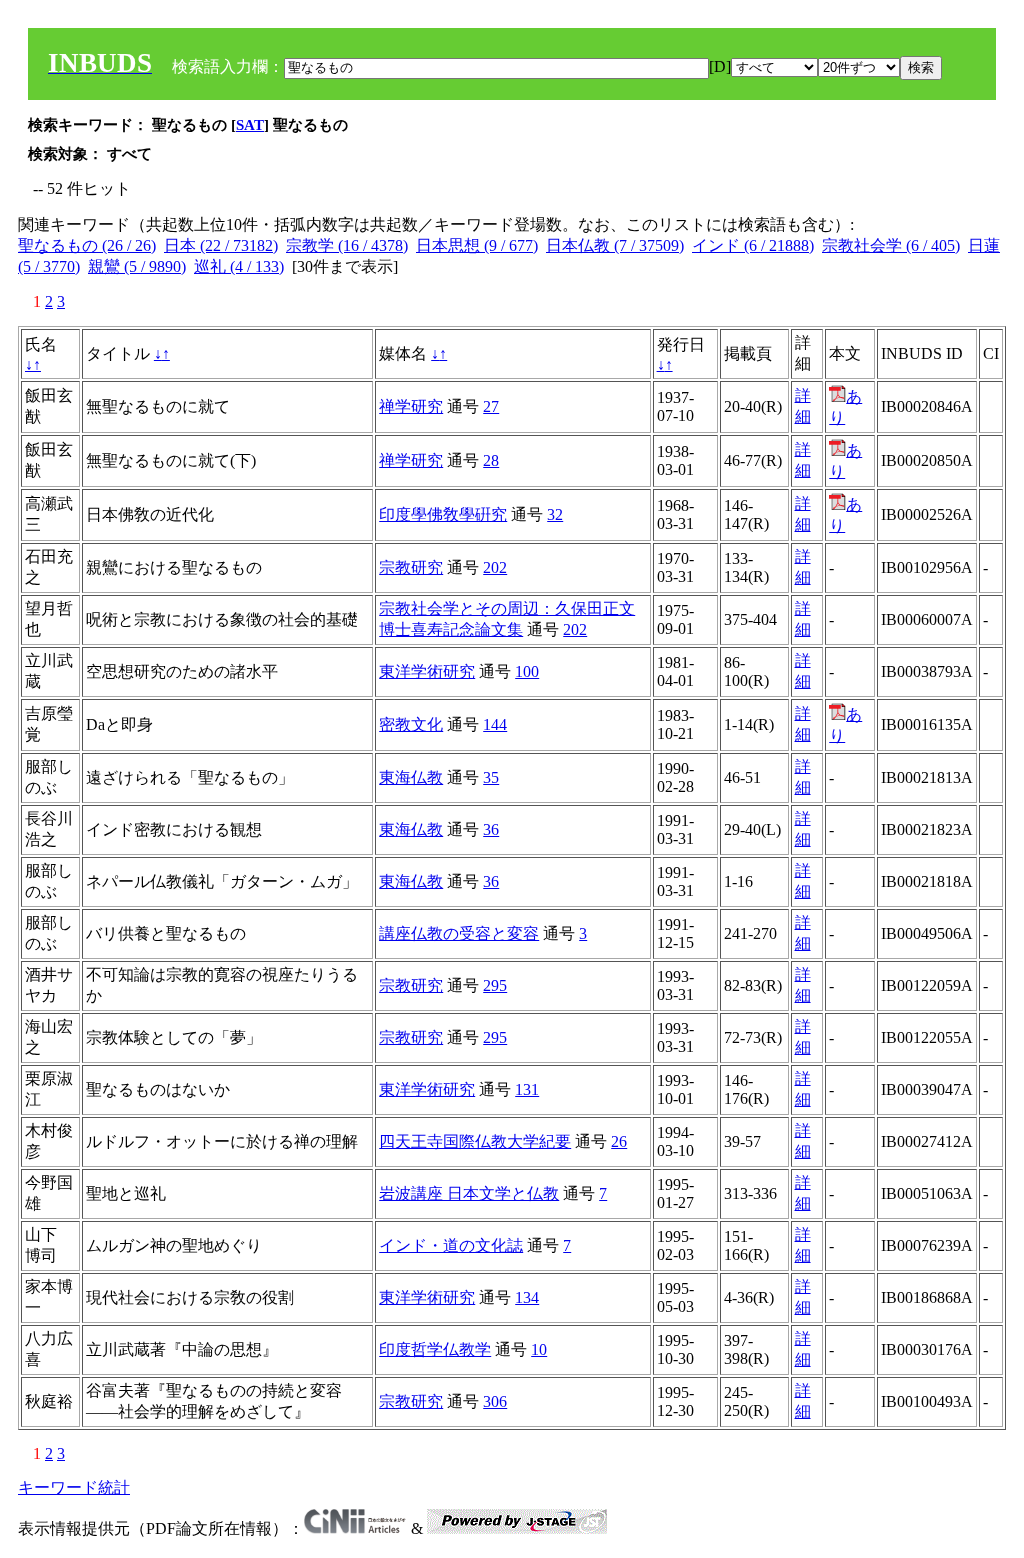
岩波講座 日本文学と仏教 (469, 1193)
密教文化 (411, 724)
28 (491, 460)
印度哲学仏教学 (435, 1349)
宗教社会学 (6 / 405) (891, 245)
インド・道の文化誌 (451, 1245)
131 (527, 1089)
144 (495, 724)
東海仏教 (411, 777)
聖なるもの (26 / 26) (87, 245)
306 (495, 1401)
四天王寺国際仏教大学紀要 (475, 1141)
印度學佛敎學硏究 (443, 514)
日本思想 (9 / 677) (477, 245)
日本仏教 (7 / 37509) (615, 245)
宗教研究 (411, 567)
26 (619, 1141)
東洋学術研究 (427, 671)
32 (555, 514)
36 (491, 829)
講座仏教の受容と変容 (459, 933)
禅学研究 (411, 406)
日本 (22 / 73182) (221, 245)
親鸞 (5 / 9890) (137, 266)
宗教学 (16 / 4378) (347, 245)
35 (491, 777)
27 (491, 406)
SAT (250, 125)
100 (527, 671)
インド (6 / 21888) (753, 245)
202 (495, 567)
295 (495, 985)
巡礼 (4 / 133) (239, 266)
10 (539, 1349)
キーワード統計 (74, 1487)
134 (527, 1297)
